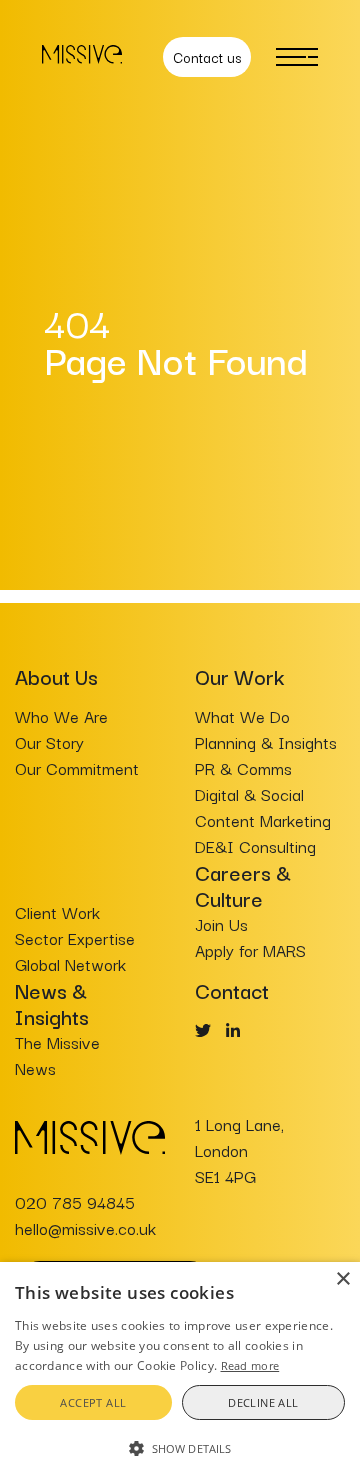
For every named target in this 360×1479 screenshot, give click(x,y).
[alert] (180, 1370)
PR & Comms (243, 768)
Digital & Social (249, 794)
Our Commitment (77, 768)
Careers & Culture (243, 885)
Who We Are (61, 716)
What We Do (242, 716)
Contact (232, 990)
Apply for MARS (250, 950)
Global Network (70, 964)
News (35, 1068)
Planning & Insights (266, 742)
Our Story (49, 742)
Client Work (57, 912)
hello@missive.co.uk (85, 1228)
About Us (56, 676)
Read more (250, 1365)
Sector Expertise (75, 938)
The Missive (57, 1042)
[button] (180, 1447)
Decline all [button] (263, 1402)
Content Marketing (263, 820)
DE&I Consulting (255, 846)
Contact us (207, 57)
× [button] (342, 1279)
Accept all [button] (93, 1402)
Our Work (239, 676)
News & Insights (52, 1003)
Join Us (221, 924)
